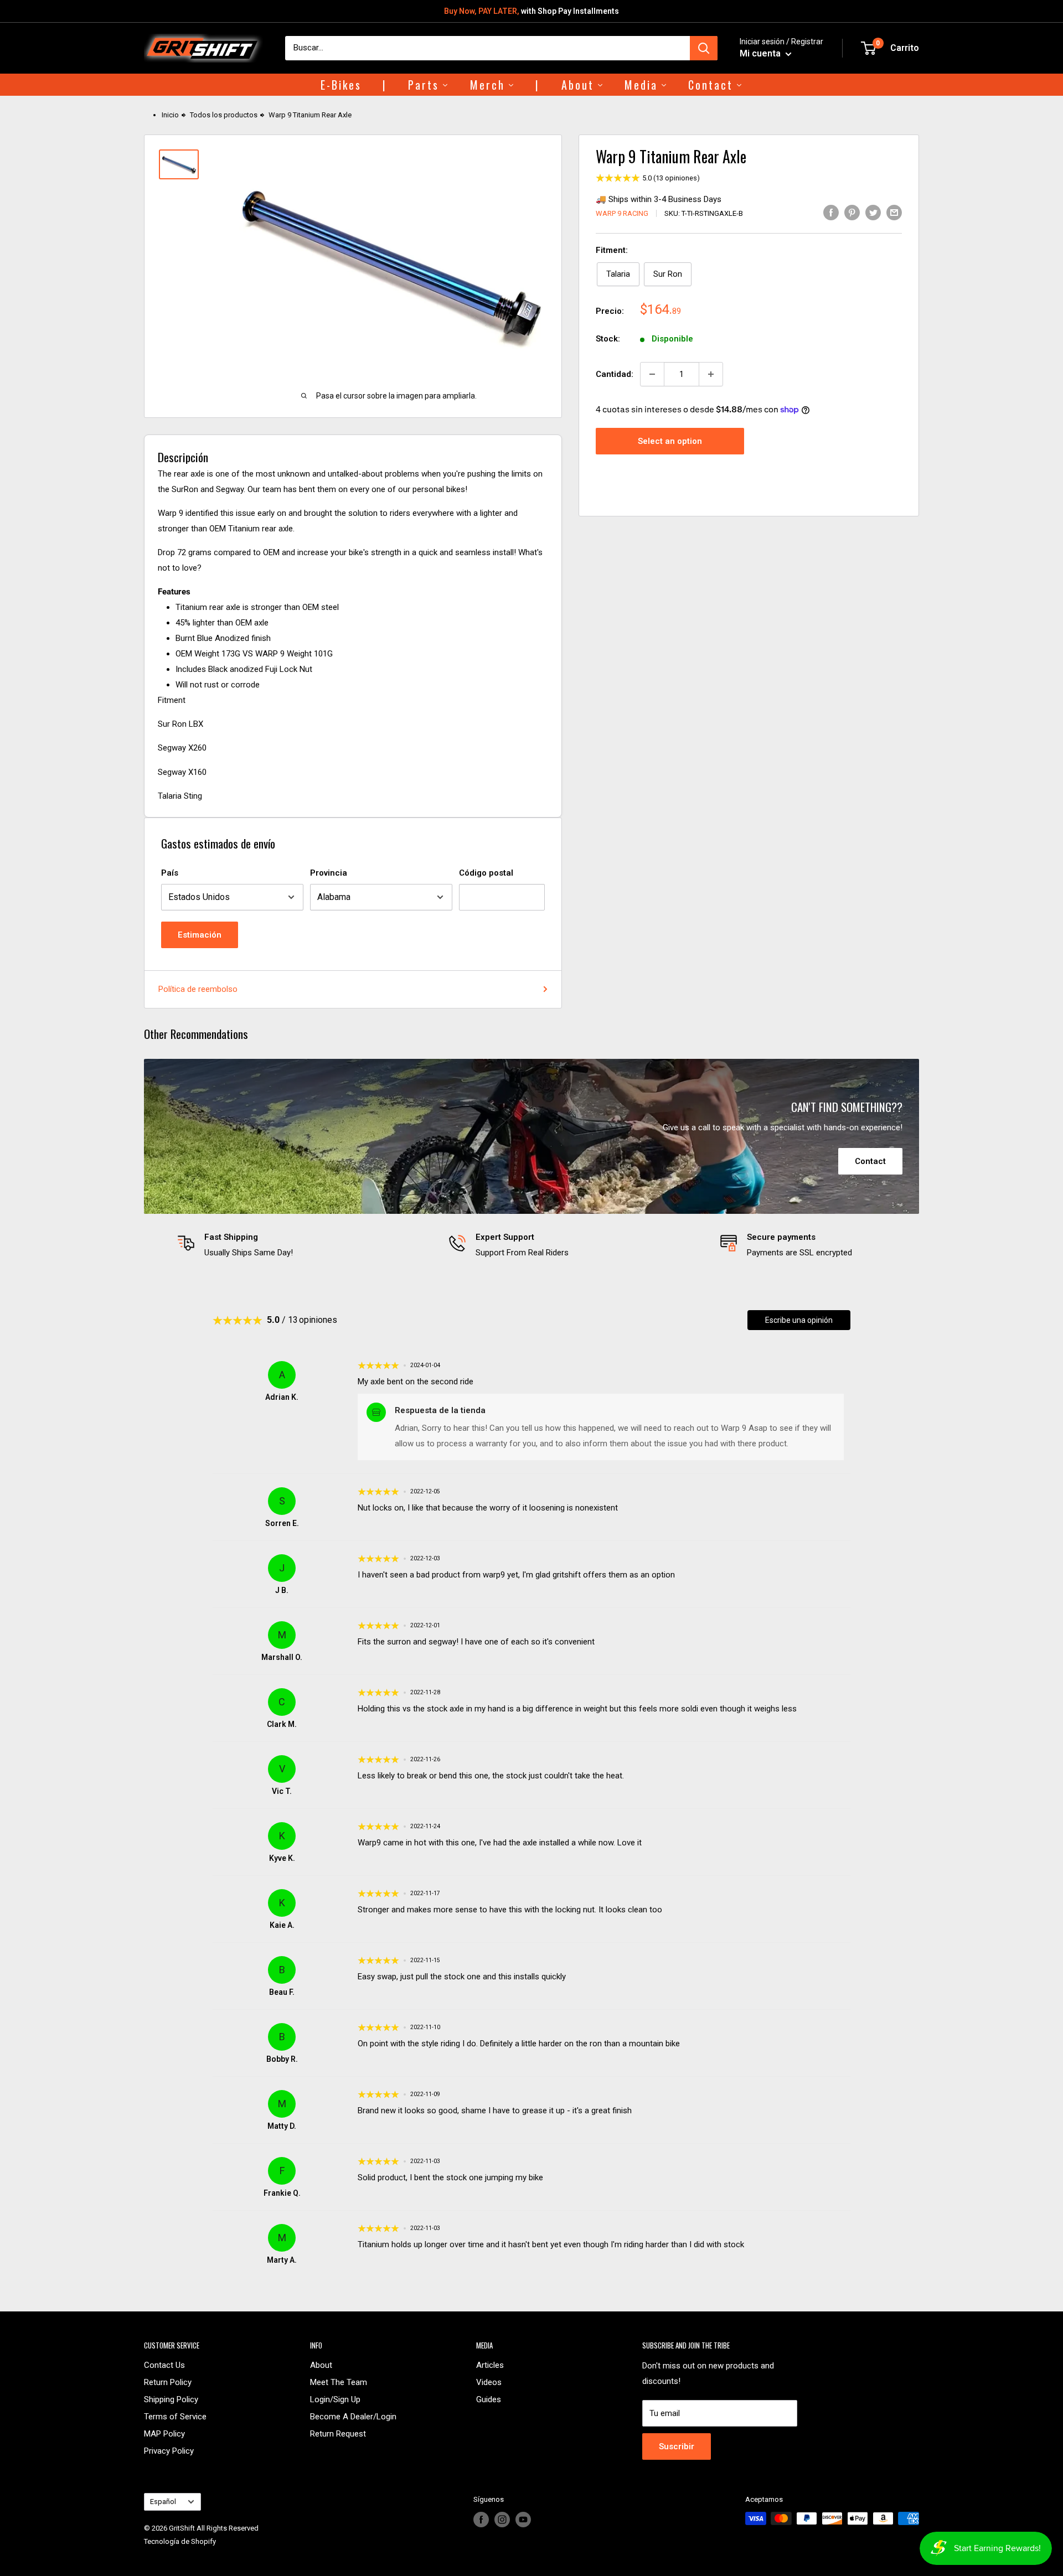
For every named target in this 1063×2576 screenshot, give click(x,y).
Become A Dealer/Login (353, 2417)
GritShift (182, 2528)
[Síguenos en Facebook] (481, 2520)
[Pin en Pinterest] (852, 212)
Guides (489, 2399)
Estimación (200, 935)
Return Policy (168, 2382)
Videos (489, 2382)
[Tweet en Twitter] (873, 212)
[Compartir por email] (894, 212)
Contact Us (164, 2365)
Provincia (329, 873)
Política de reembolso (198, 989)
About (321, 2365)
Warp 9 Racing (622, 213)
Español (163, 2502)
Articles (490, 2365)
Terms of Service (175, 2417)
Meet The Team (339, 2382)
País (170, 873)
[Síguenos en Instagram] (502, 2520)
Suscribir (677, 2446)
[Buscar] (704, 48)
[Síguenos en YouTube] (523, 2520)
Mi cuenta (761, 53)
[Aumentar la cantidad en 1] (711, 374)
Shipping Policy (171, 2399)
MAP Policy (164, 2434)
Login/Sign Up (335, 2399)
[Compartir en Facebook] (831, 212)
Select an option (670, 441)
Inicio (170, 115)
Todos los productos (224, 115)
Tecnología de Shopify (180, 2541)
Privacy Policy (169, 2451)
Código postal (486, 873)
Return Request (338, 2434)
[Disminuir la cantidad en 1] (652, 374)
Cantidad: (615, 374)
